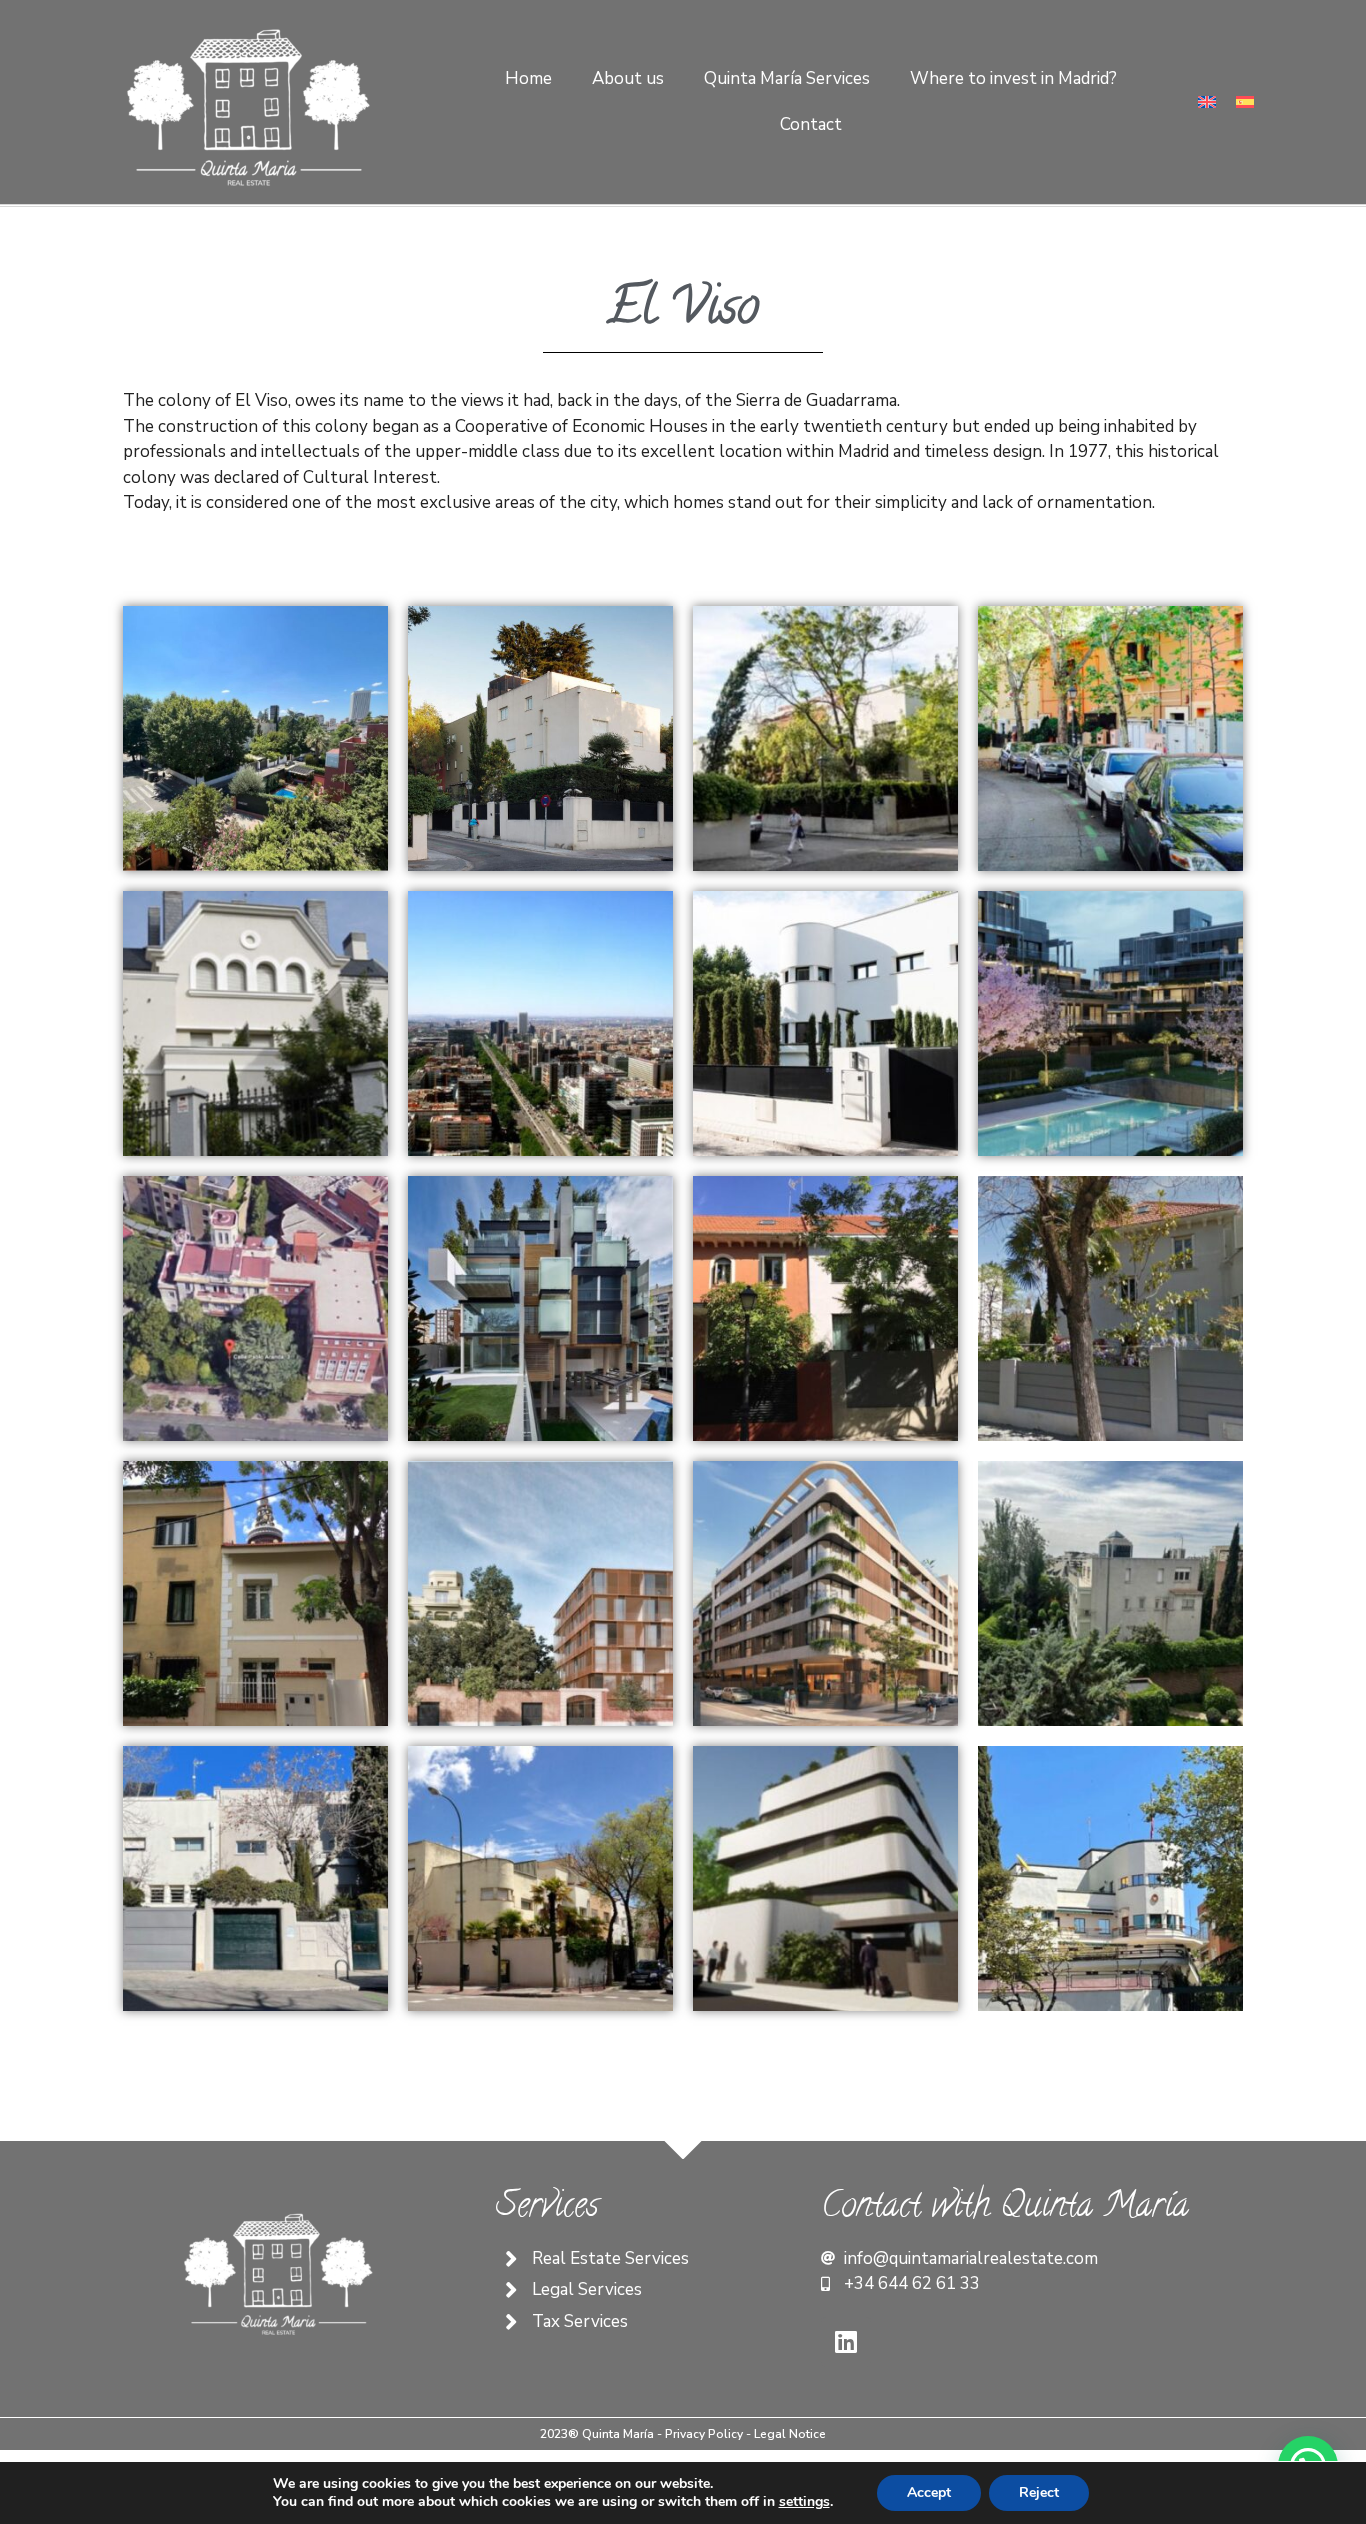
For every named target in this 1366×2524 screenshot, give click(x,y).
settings (804, 2502)
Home (528, 78)
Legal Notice (790, 2434)
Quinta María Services (787, 78)
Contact (811, 124)
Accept (929, 2492)
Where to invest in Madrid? (1013, 78)
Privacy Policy (705, 2434)
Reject (1039, 2492)
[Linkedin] (846, 2342)
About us (628, 78)
